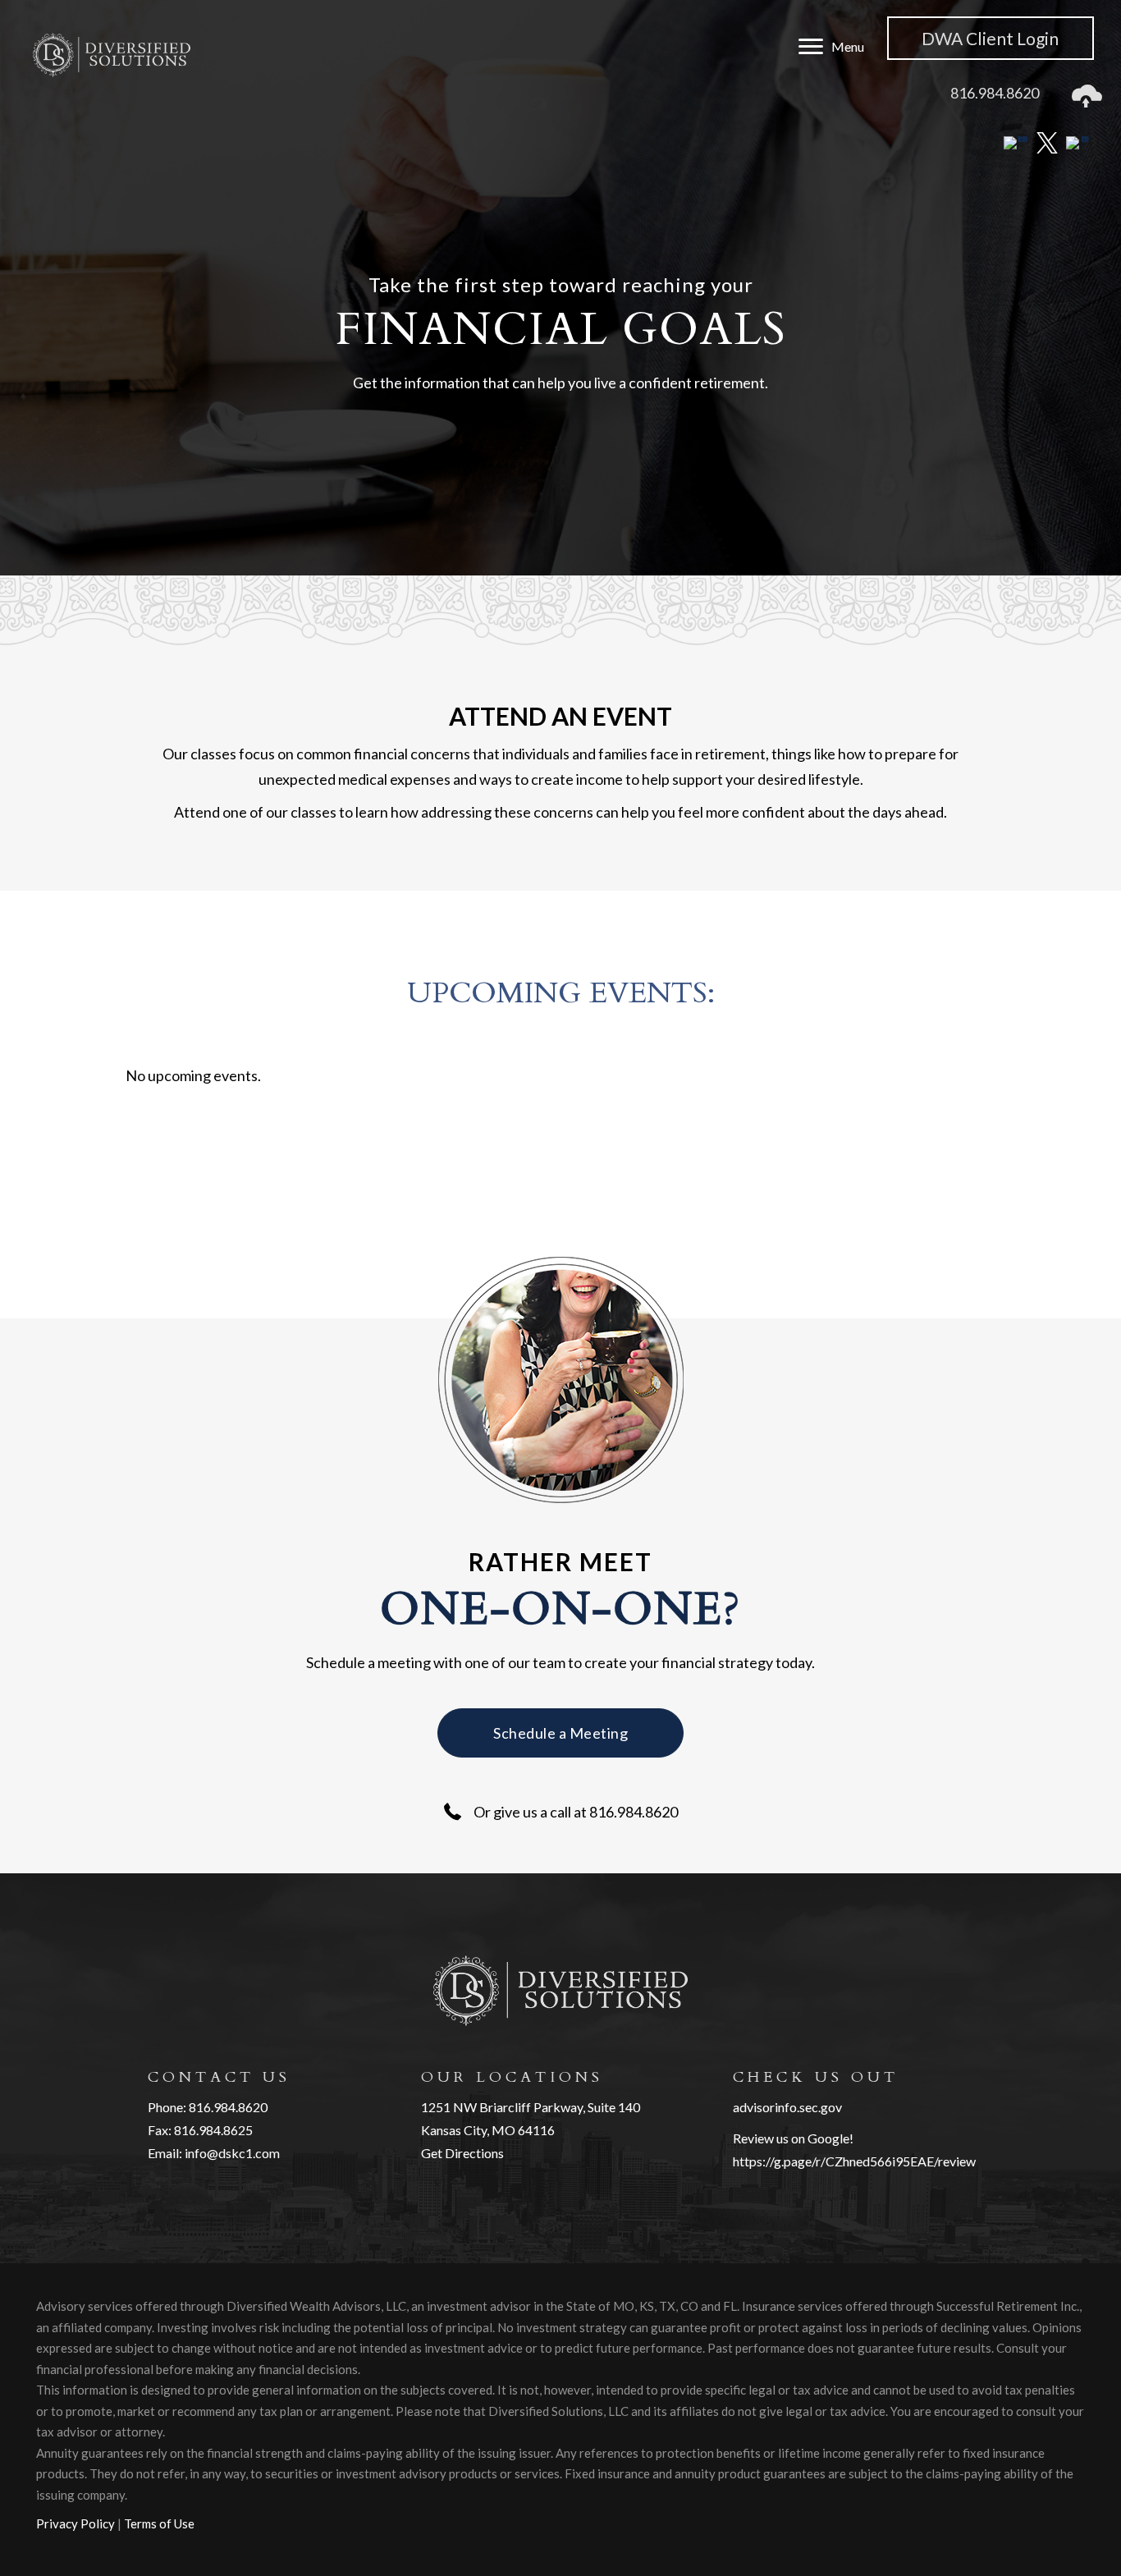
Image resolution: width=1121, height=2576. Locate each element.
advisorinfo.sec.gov (787, 2107)
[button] (560, 1733)
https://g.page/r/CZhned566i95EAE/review (854, 2161)
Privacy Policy (75, 2523)
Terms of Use (159, 2523)
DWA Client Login (990, 38)
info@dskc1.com (232, 2153)
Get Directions (462, 2153)
